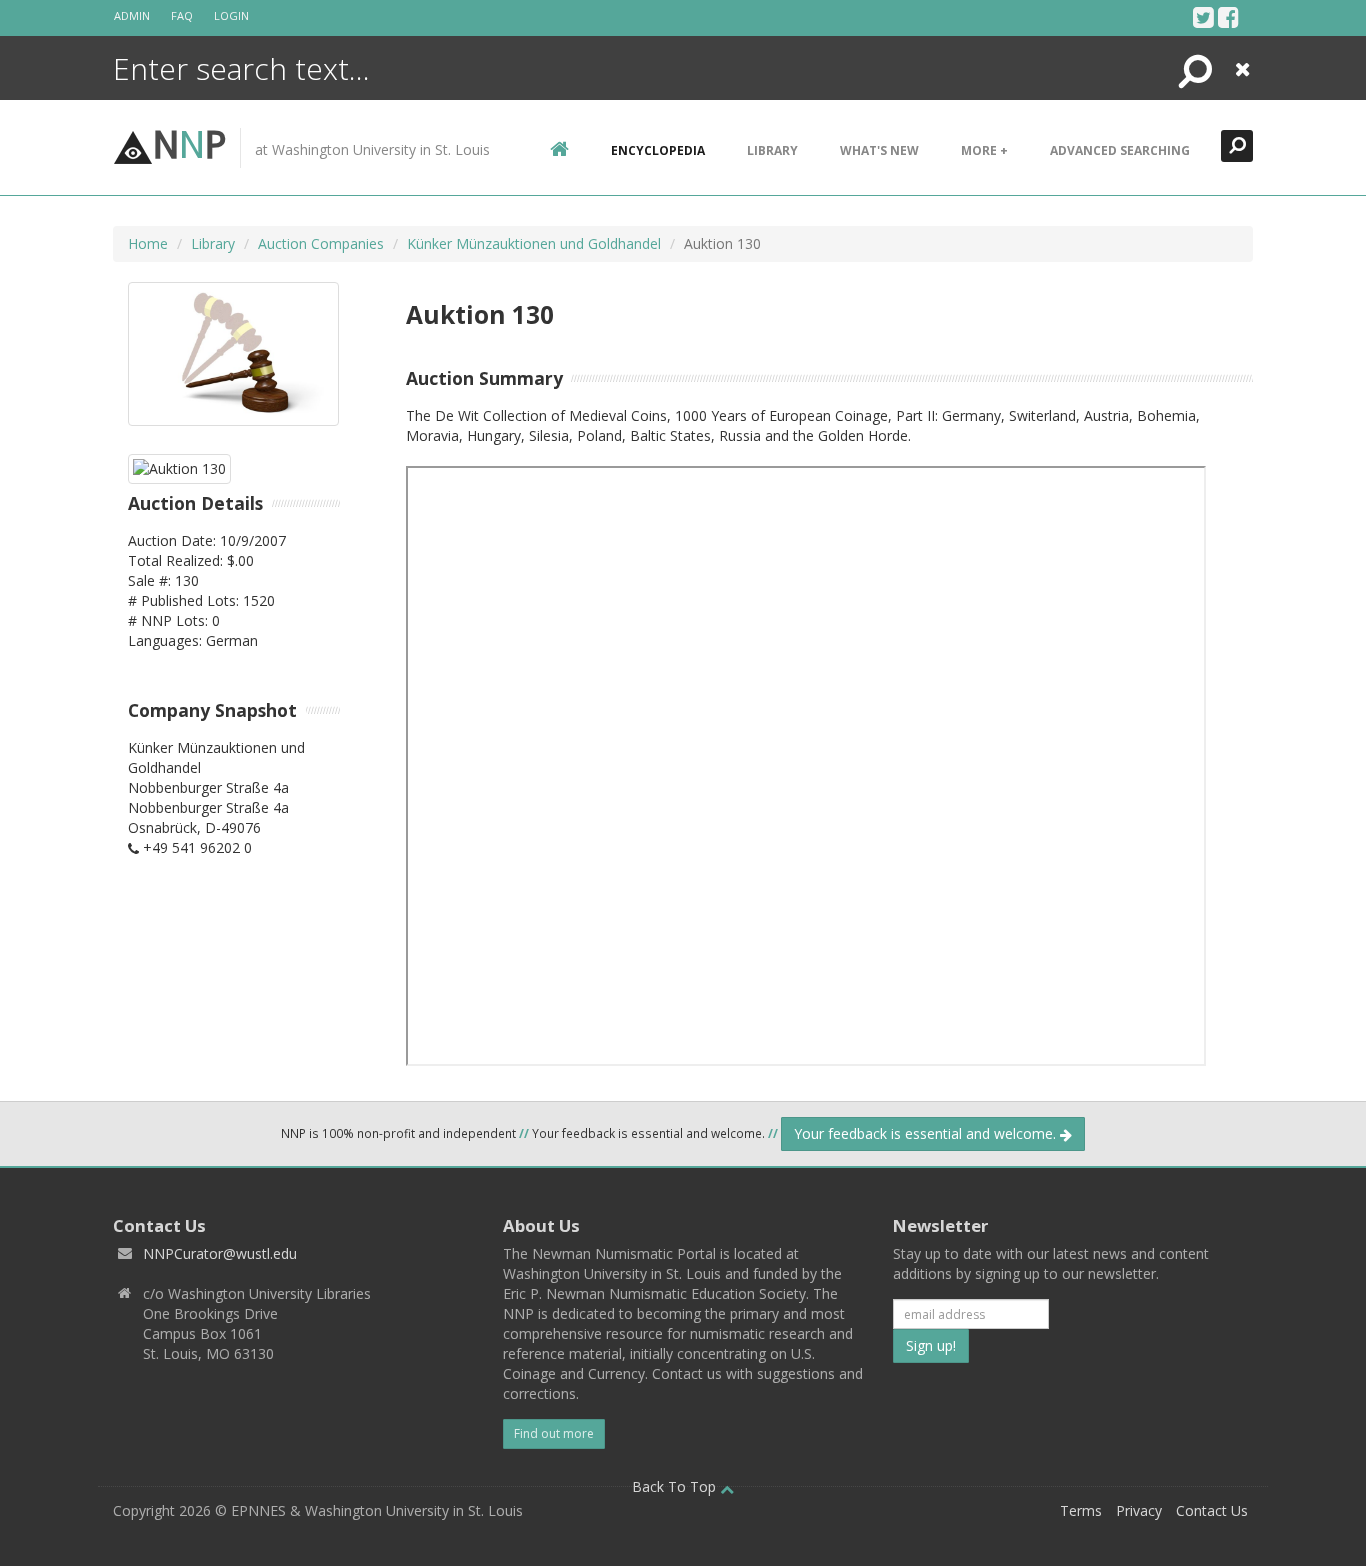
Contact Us (1212, 1510)
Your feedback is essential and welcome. (927, 1133)
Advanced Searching (1120, 150)
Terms (1081, 1510)
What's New (879, 150)
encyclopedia (658, 150)
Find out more (554, 1433)
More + (984, 150)
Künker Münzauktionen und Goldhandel (534, 243)
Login (231, 15)
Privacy (1139, 1510)
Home (148, 243)
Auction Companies (321, 243)
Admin (132, 15)
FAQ (182, 15)
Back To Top (676, 1486)
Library (772, 150)
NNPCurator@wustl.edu (220, 1253)
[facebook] (1228, 17)
